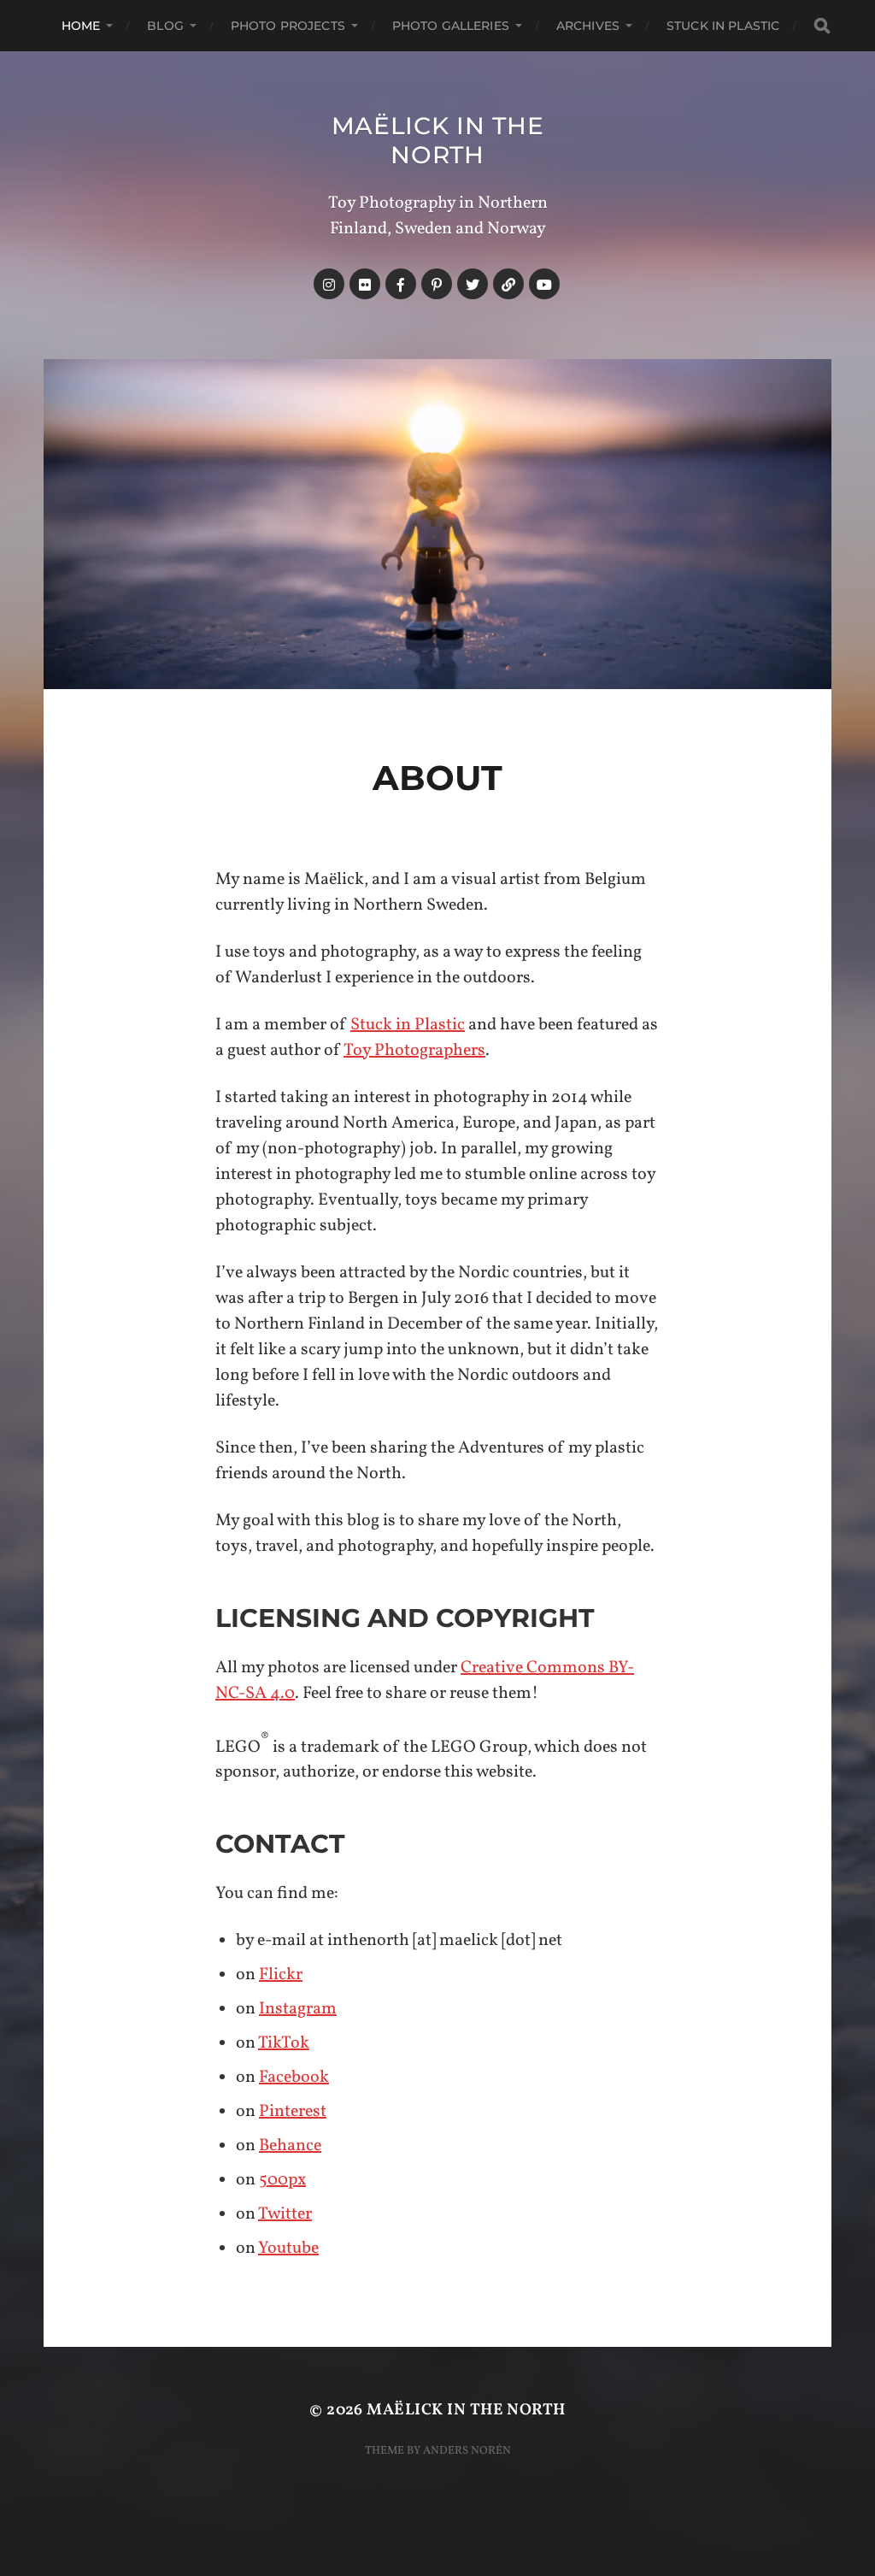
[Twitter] (473, 284)
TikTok (284, 2043)
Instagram (298, 2009)
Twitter (285, 2214)
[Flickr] (365, 284)
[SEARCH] (822, 26)
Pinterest (293, 2112)
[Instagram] (329, 284)
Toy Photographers (414, 1051)
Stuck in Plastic (723, 26)
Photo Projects (288, 26)
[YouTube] (544, 284)
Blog (165, 26)
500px (282, 2180)
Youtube (288, 2249)
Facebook (294, 2078)
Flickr (281, 1975)
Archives (588, 26)
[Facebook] (401, 284)
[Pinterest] (437, 284)
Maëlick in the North (438, 140)
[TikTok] (508, 284)
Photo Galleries (451, 26)
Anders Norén (467, 2451)
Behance (290, 2146)
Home (81, 26)
